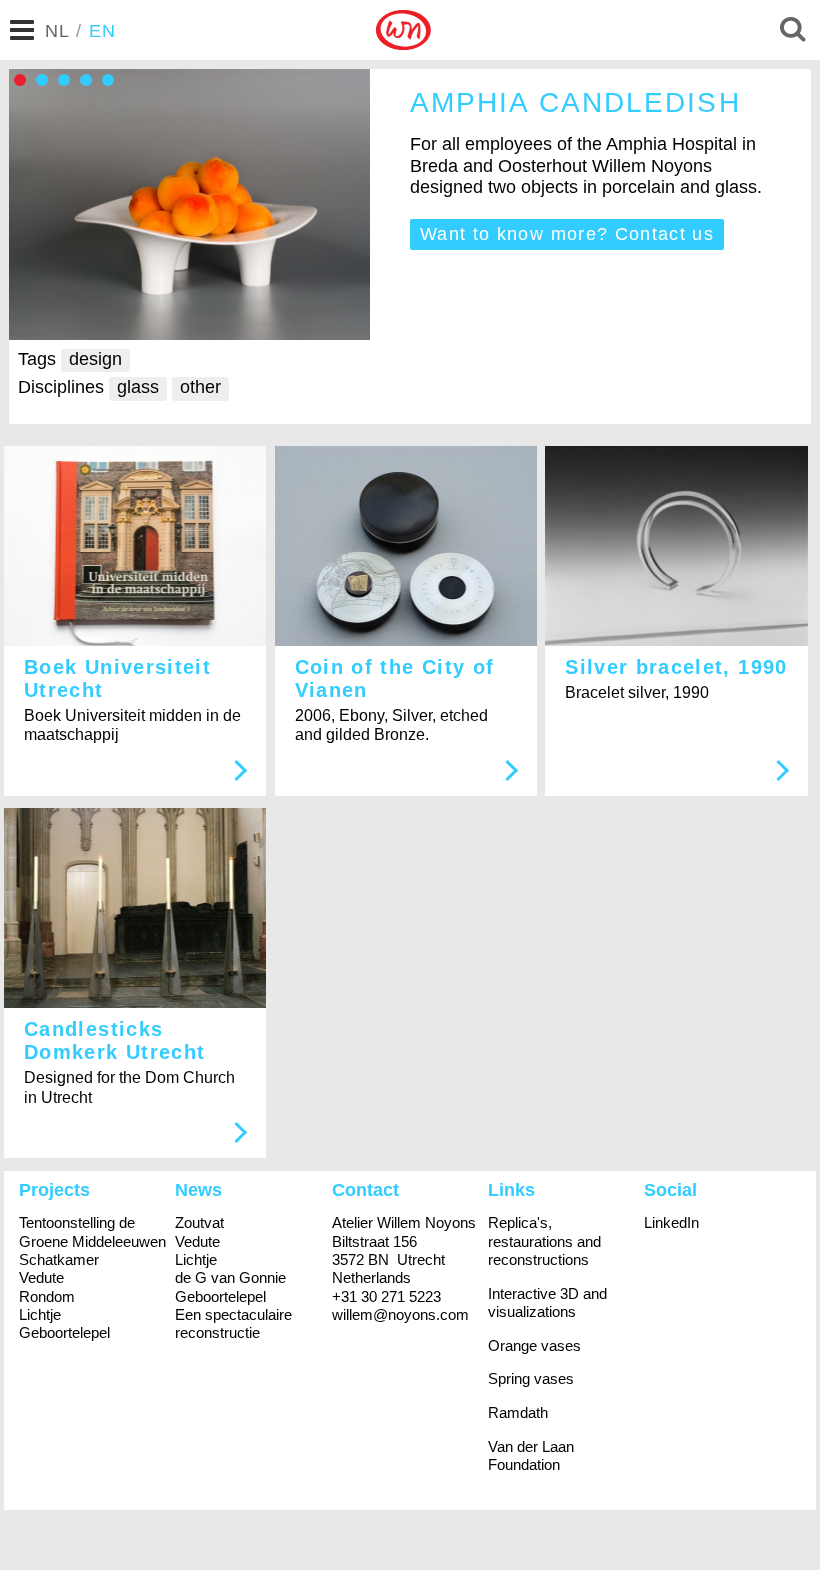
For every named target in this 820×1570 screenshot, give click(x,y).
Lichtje (40, 1314)
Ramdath (518, 1412)
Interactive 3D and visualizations (547, 1302)
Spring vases (531, 1378)
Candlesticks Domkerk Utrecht (114, 1040)
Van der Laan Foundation (531, 1455)
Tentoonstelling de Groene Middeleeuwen (92, 1231)
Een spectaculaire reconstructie (233, 1323)
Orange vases (534, 1345)
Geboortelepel (64, 1332)
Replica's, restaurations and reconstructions (544, 1241)
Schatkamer (59, 1259)
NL (57, 31)
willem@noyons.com (400, 1314)
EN (103, 31)
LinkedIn (671, 1222)
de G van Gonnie (230, 1277)
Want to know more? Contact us (567, 234)
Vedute (41, 1277)
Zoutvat (199, 1222)
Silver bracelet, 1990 (676, 667)
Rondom (47, 1296)
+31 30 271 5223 (386, 1296)
